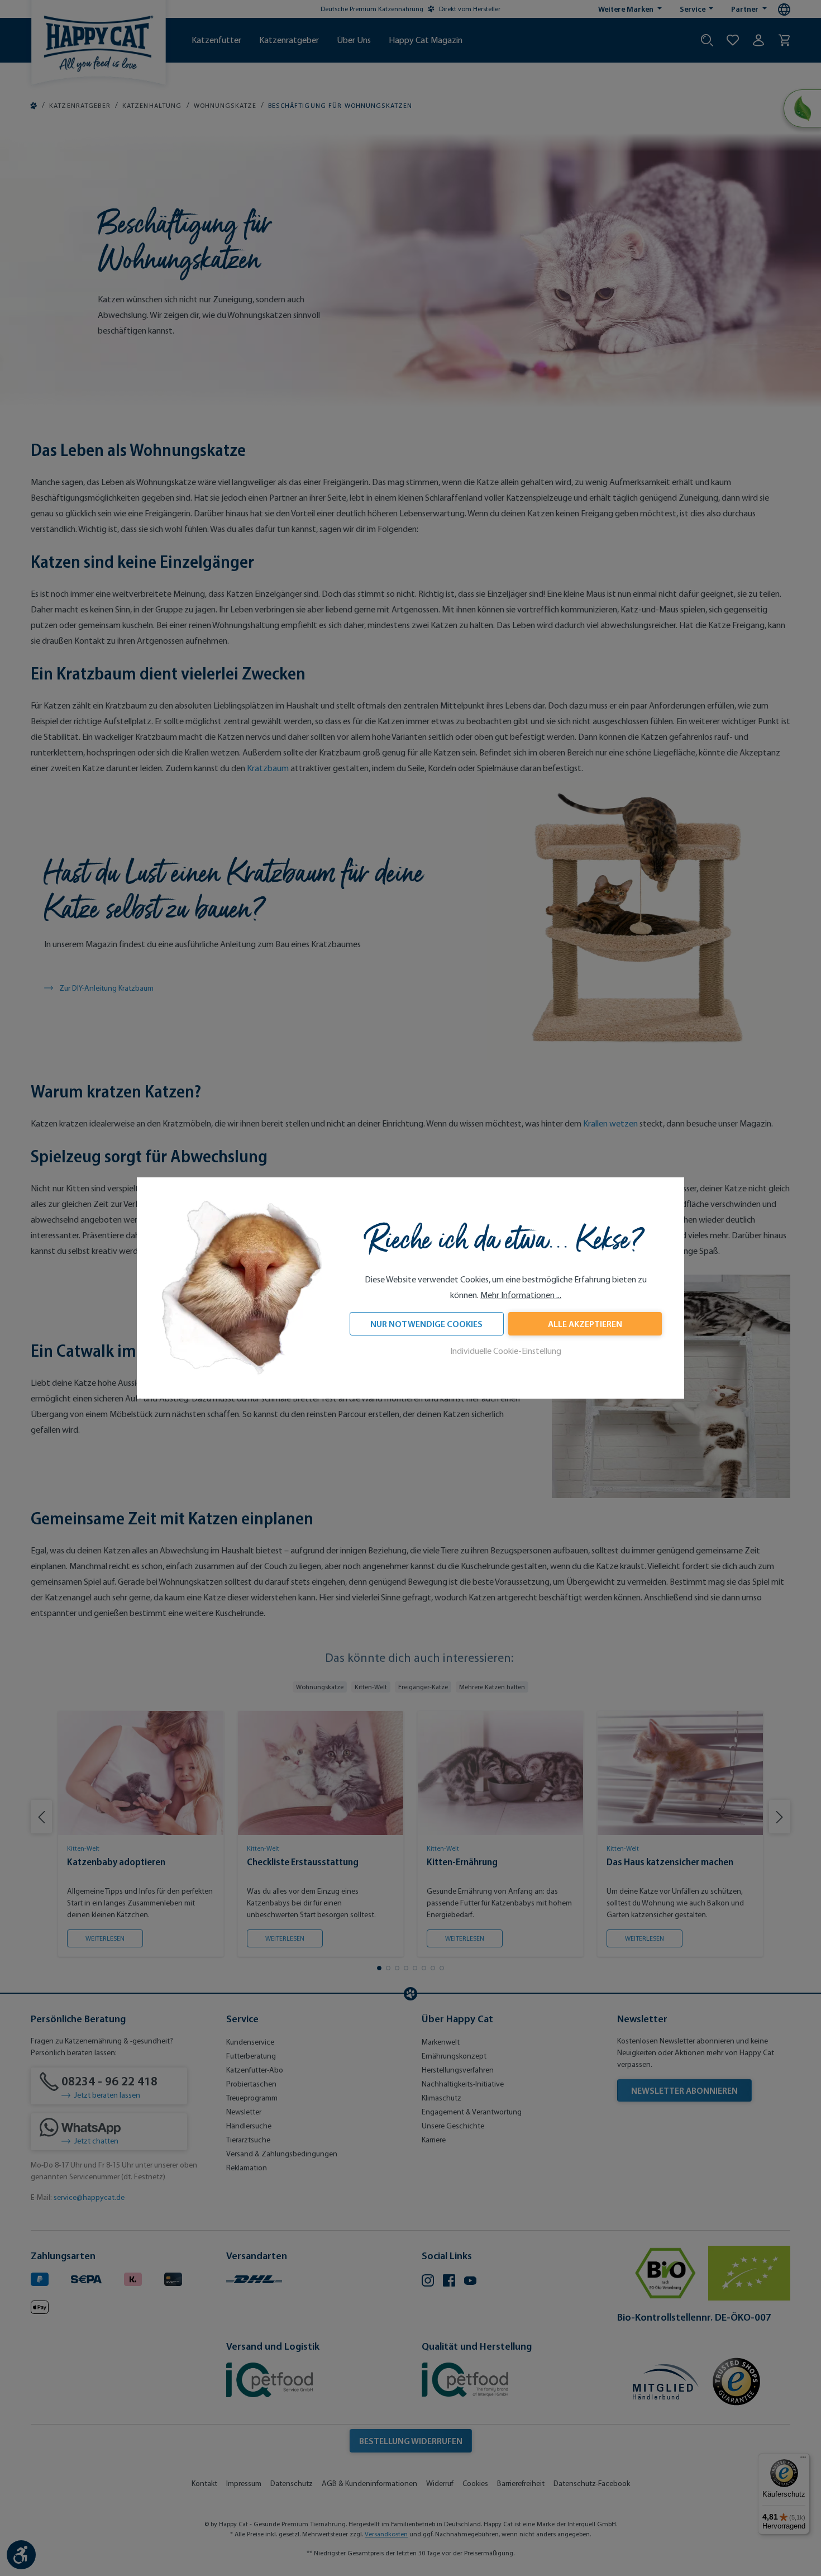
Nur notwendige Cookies (426, 1324)
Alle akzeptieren (585, 1324)
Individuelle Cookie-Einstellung (506, 1351)
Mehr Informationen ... (521, 1295)
